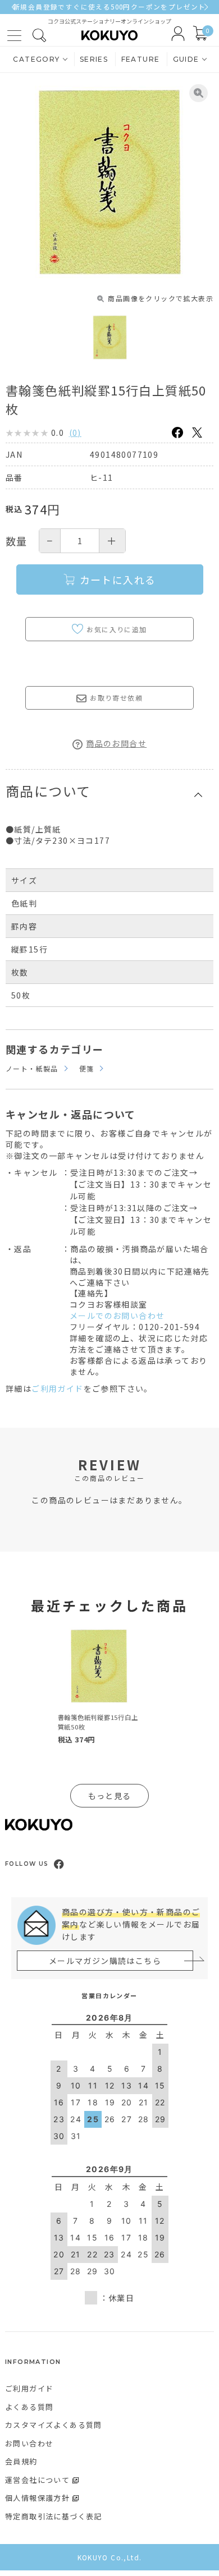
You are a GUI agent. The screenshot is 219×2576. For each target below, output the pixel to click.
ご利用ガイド (57, 1388)
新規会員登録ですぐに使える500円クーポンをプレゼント (109, 7)
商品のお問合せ (116, 743)
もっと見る (110, 1796)
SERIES (94, 59)
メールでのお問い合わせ (117, 1315)
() (75, 433)
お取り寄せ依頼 (116, 698)
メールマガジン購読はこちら (105, 1961)
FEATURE (141, 59)
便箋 (87, 1068)
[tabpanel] (99, 1688)
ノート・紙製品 (32, 1068)
